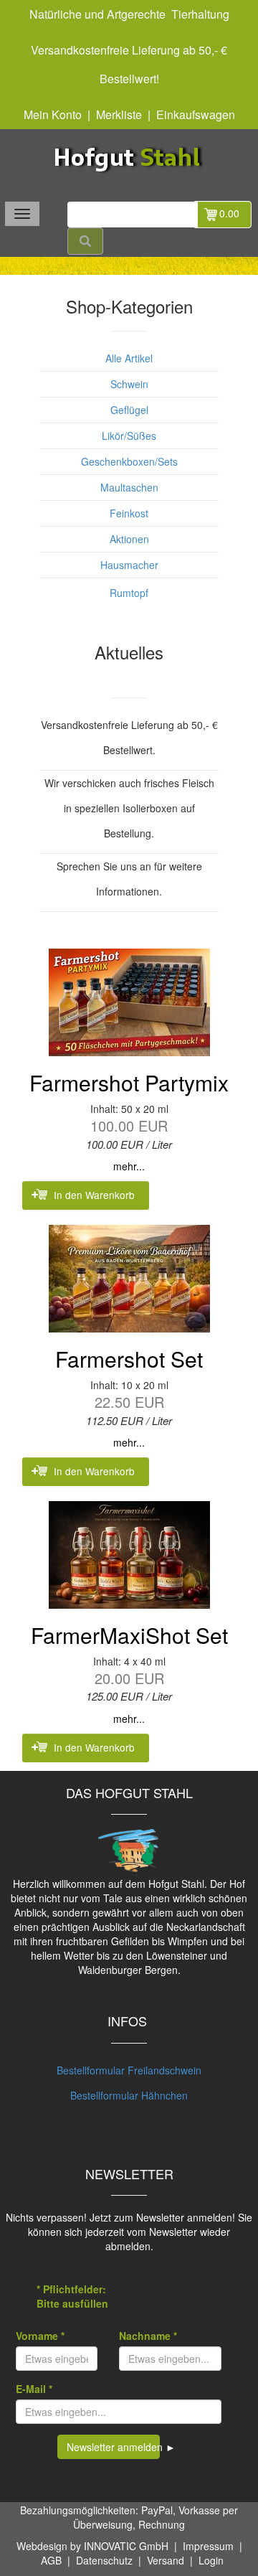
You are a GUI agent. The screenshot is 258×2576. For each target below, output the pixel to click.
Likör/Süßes (129, 436)
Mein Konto (53, 114)
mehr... (129, 1166)
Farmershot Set (129, 1359)
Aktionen (129, 539)
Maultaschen (129, 487)
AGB (51, 2560)
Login (211, 2560)
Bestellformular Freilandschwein (129, 2070)
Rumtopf (129, 593)
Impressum (208, 2546)
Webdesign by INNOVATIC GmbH (92, 2546)
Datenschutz (104, 2560)
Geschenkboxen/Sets (129, 461)
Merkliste (119, 114)
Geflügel (129, 410)
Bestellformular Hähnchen (129, 2095)
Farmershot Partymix (129, 1082)
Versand (166, 2560)
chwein (133, 384)
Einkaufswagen (196, 114)
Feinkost (129, 513)
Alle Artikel (129, 358)
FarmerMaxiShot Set (129, 1635)
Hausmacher (129, 565)
